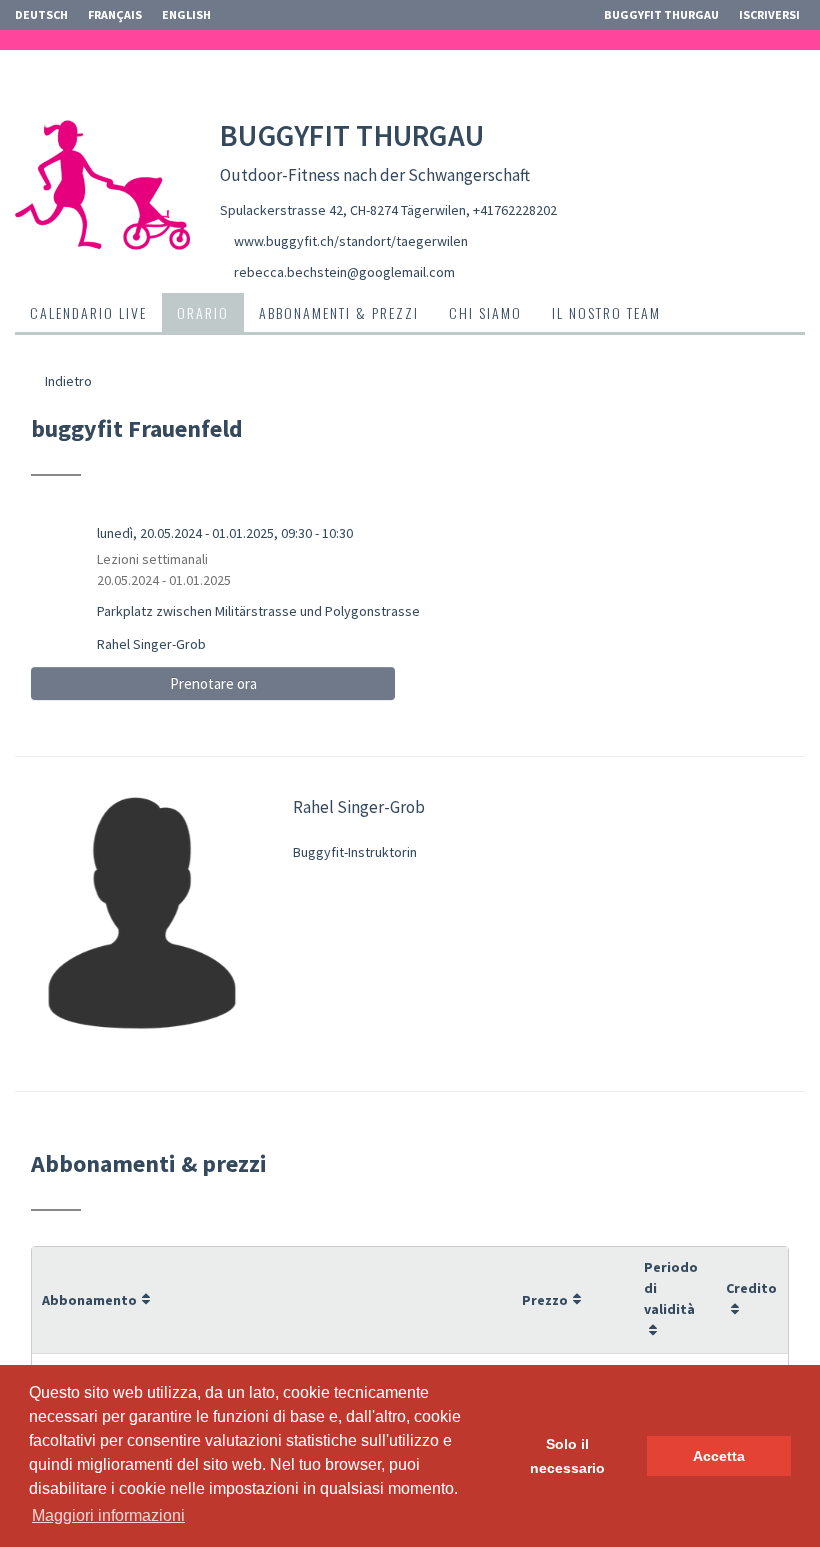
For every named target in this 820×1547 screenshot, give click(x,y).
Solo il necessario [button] (567, 1456)
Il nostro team (606, 312)
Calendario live (88, 312)
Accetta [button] (719, 1456)
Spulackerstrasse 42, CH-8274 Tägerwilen (343, 210)
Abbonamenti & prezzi (339, 312)
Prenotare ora (213, 683)
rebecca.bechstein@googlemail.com (344, 272)
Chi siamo (485, 312)
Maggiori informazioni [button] (108, 1515)
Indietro (67, 381)
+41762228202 (515, 210)
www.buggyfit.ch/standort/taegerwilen (351, 241)
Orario (203, 312)
